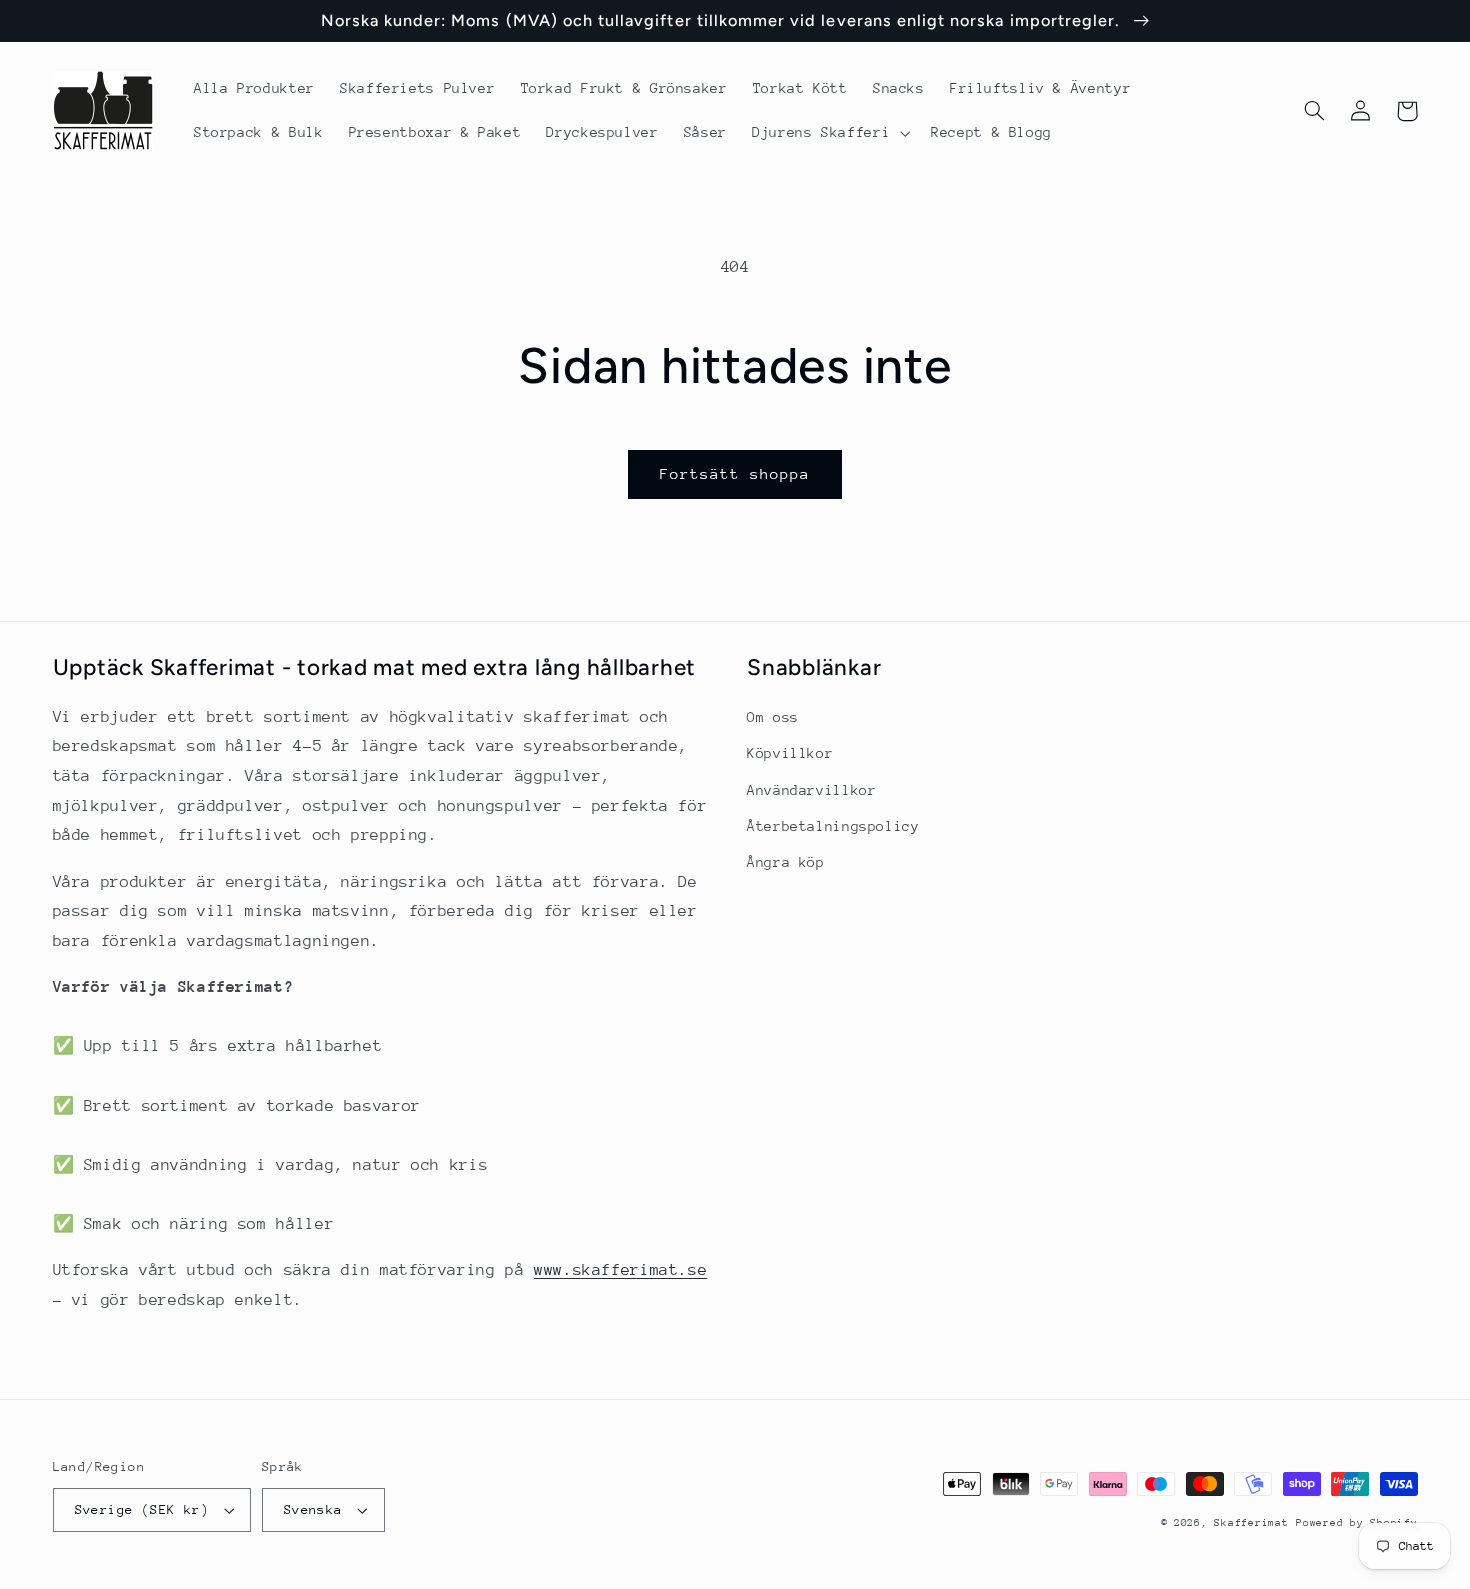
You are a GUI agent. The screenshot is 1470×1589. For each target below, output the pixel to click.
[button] (829, 133)
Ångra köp (786, 862)
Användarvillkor (811, 790)
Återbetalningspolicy (833, 826)
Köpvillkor (790, 753)
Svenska (313, 1509)
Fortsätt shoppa (735, 473)
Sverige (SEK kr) (142, 1509)
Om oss (773, 717)
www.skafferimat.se (620, 1270)
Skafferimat (1251, 1523)
